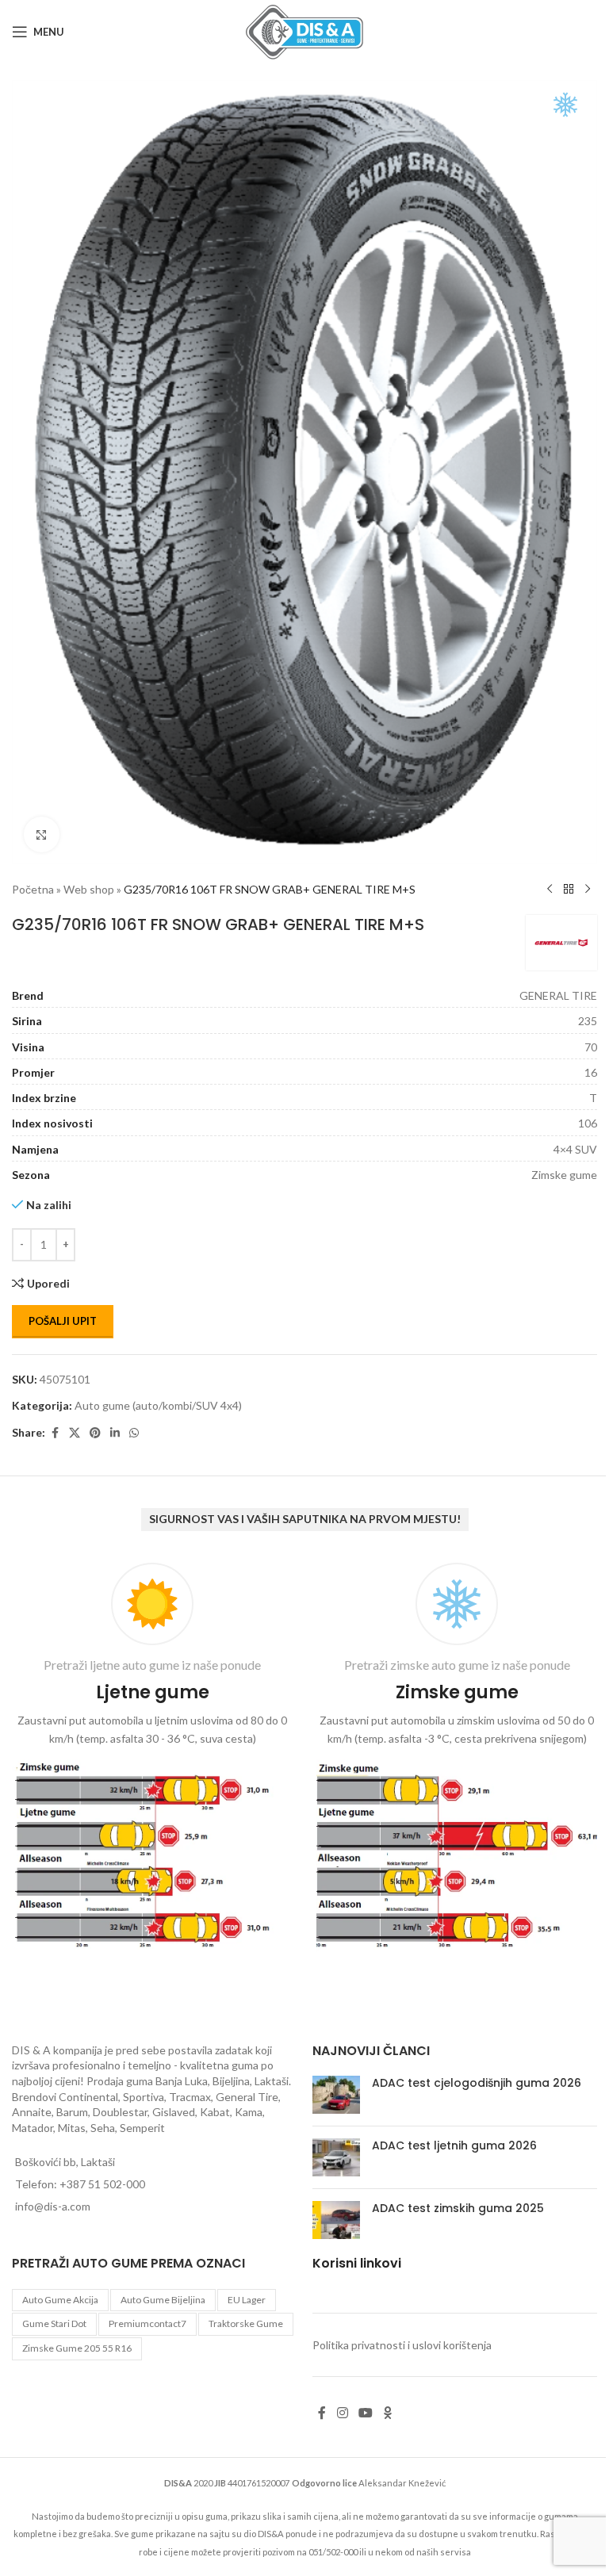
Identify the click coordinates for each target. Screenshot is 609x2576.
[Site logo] (304, 31)
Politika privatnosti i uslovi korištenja (402, 2345)
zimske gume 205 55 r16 (77, 2348)
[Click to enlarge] (42, 834)
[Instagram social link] (342, 2413)
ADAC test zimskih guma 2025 (458, 2208)
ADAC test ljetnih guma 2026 (454, 2145)
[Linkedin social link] (115, 1433)
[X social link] (75, 1433)
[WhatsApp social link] (134, 1433)
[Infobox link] (152, 1759)
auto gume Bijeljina (163, 2300)
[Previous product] (550, 890)
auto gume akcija (60, 2300)
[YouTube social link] (365, 2413)
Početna (33, 889)
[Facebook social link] (55, 1433)
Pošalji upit (63, 1321)
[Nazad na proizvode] (569, 890)
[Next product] (588, 890)
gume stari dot (54, 2323)
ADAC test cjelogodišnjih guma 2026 (477, 2083)
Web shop (89, 889)
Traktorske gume (246, 2323)
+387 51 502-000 (102, 2184)
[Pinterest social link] (95, 1433)
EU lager (247, 2300)
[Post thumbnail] (336, 2095)
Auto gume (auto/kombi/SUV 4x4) (158, 1405)
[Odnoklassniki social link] (388, 2413)
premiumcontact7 (147, 2323)
